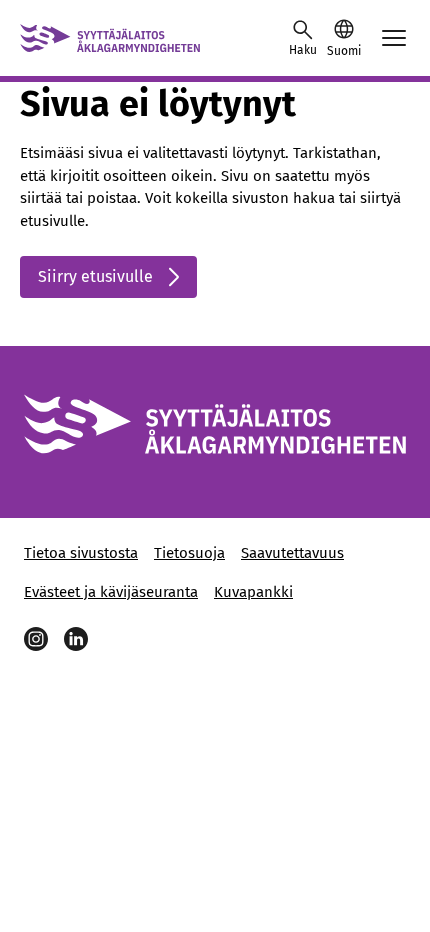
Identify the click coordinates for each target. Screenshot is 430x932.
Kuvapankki (253, 592)
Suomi (344, 51)
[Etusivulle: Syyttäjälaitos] (110, 38)
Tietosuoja (189, 553)
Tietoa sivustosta (81, 553)
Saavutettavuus (292, 553)
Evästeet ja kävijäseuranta (111, 592)
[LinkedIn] (76, 639)
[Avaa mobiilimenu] (394, 38)
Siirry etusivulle (95, 276)
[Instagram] (36, 639)
